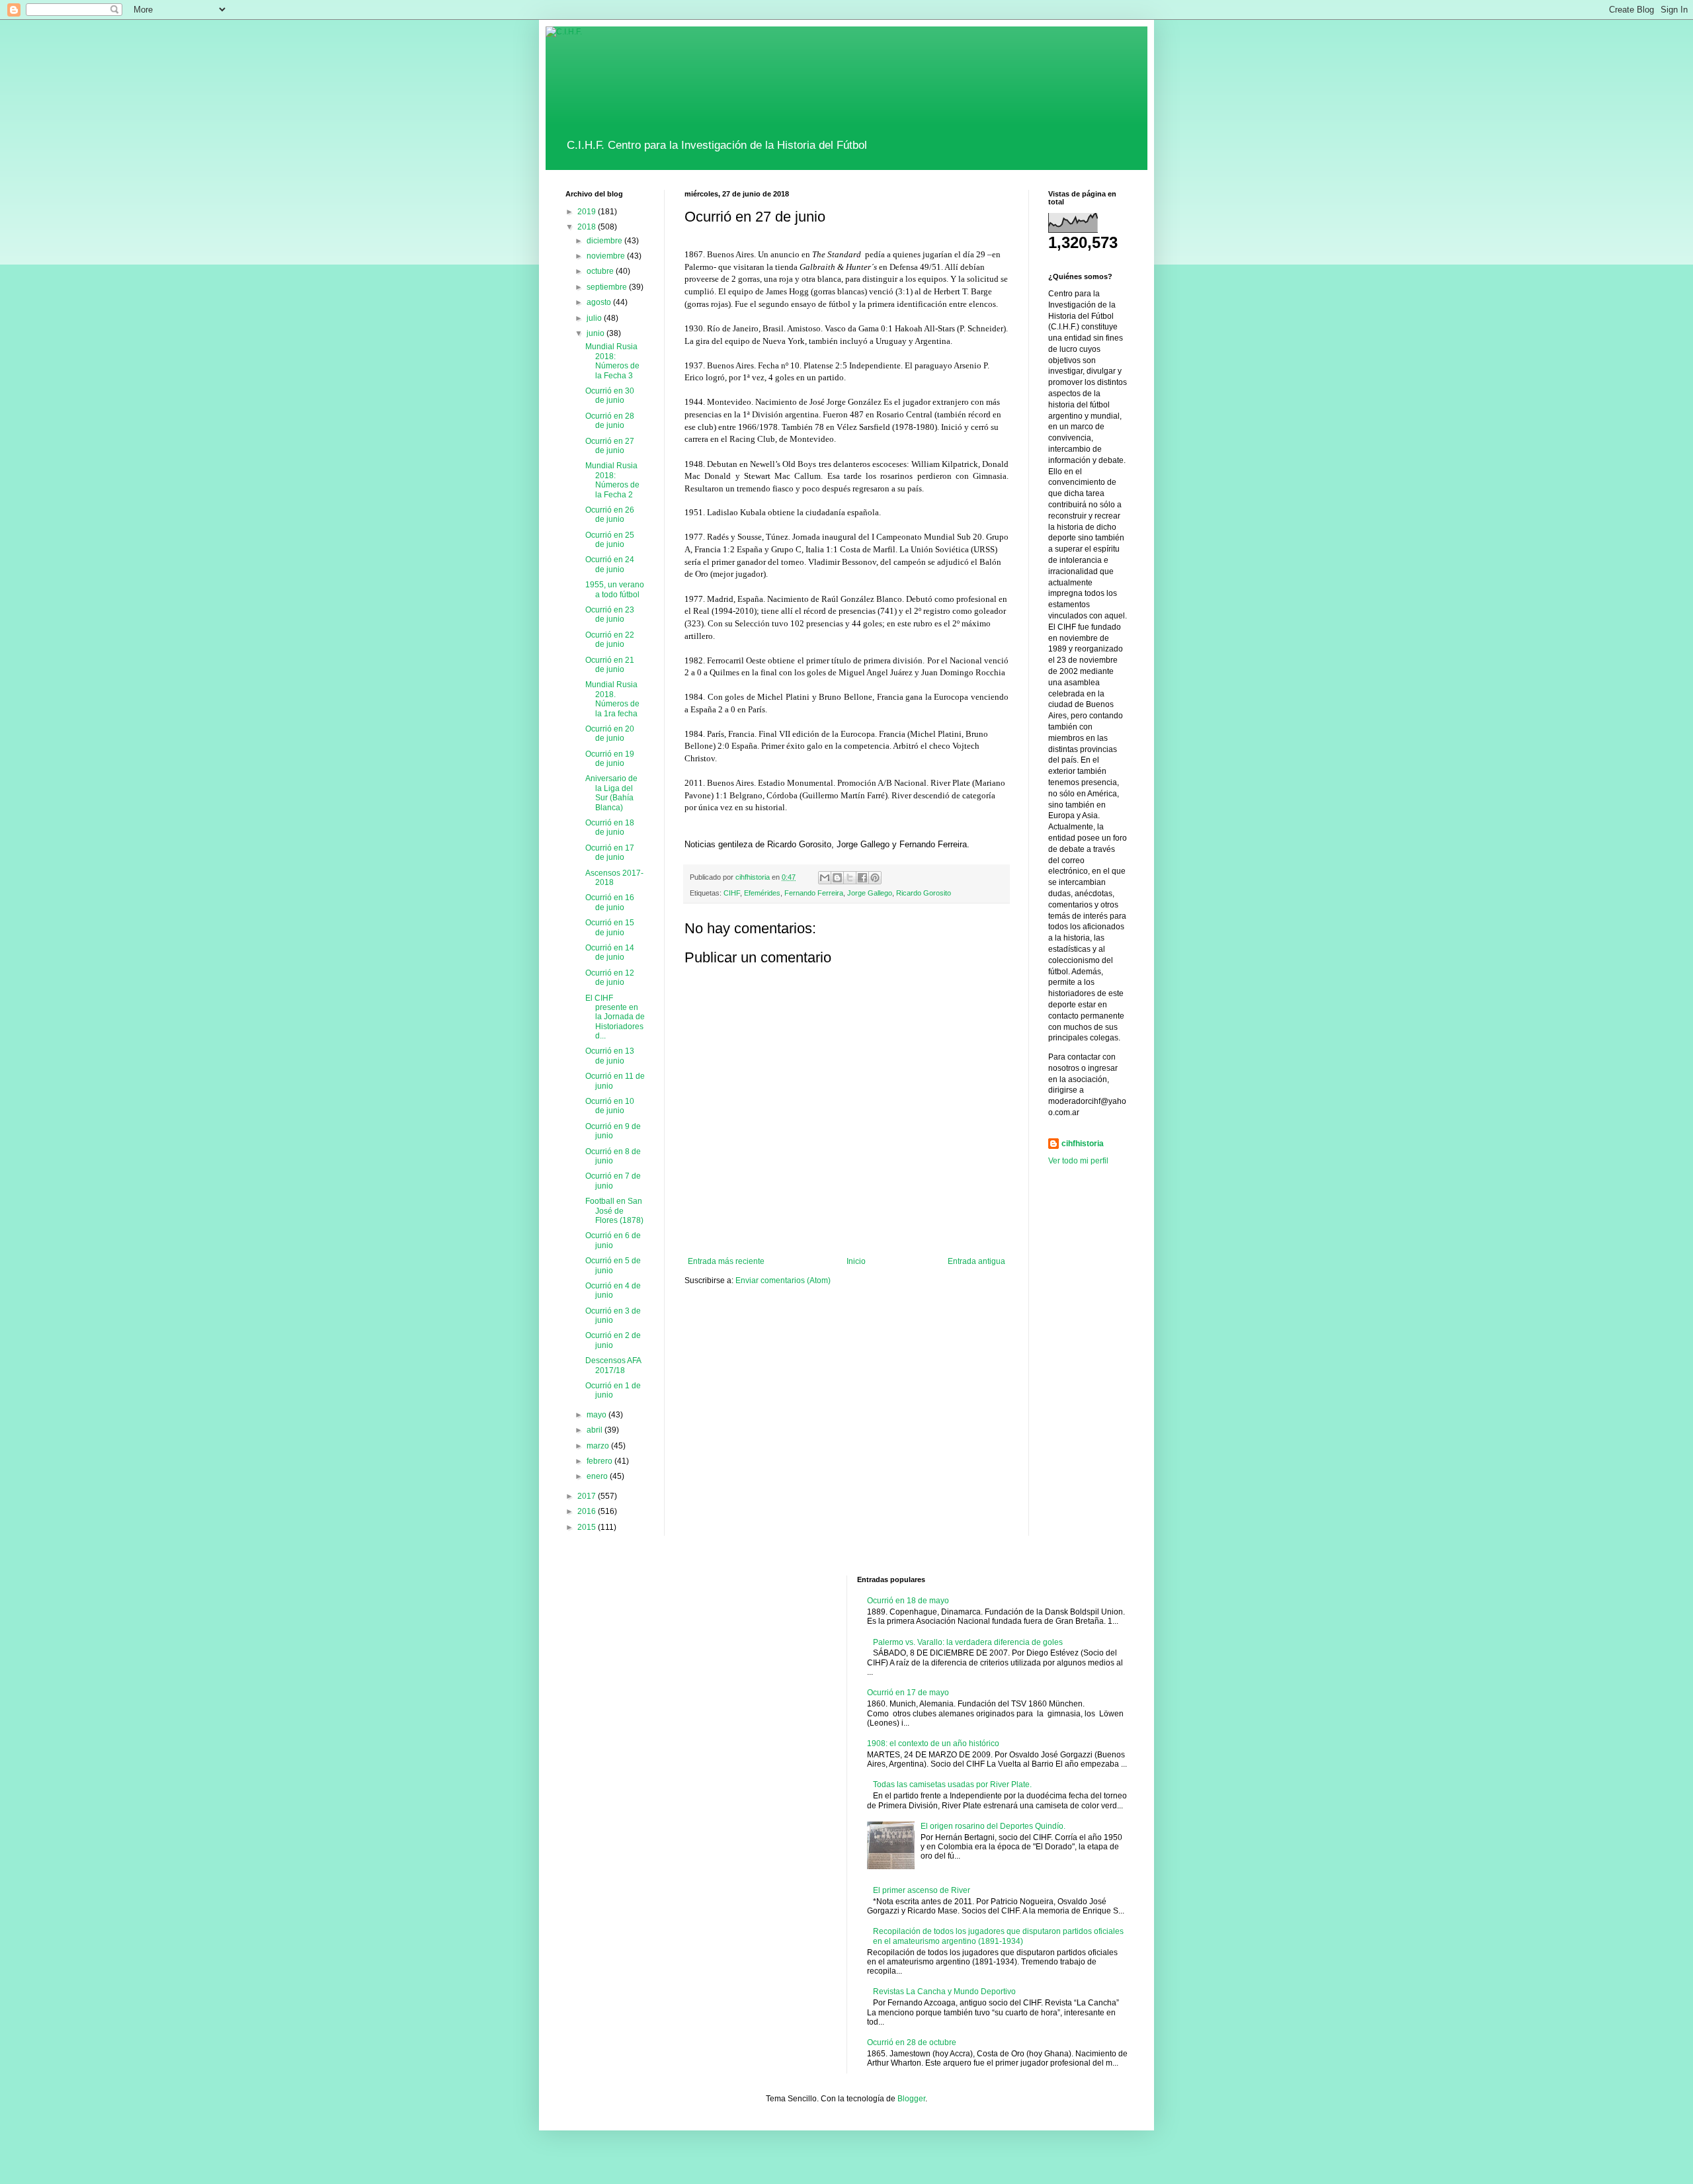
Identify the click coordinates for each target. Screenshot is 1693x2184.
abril (596, 1430)
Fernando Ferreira (814, 893)
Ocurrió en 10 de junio (610, 1106)
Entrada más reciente (726, 1261)
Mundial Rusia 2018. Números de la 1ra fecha (612, 699)
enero (598, 1476)
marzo (599, 1446)
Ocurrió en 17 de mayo (908, 1693)
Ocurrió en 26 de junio (610, 515)
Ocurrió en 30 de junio (610, 396)
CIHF (732, 893)
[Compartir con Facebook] (862, 878)
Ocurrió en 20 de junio (610, 734)
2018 (588, 227)
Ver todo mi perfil (1078, 1161)
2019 (588, 212)
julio (595, 318)
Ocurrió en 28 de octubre (912, 2042)
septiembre (608, 287)
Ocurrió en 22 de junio (610, 640)
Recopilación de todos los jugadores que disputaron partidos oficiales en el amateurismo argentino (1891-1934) (998, 1936)
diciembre (605, 241)
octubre (601, 271)
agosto (600, 302)
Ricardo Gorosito (924, 893)
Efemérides (762, 893)
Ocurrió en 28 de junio (610, 421)
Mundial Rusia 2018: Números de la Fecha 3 (612, 361)
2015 (588, 1527)
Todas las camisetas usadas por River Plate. (952, 1785)
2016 (588, 1511)
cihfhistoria (1083, 1144)
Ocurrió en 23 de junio (610, 614)
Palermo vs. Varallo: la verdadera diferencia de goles (968, 1642)
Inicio (856, 1261)
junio (597, 333)
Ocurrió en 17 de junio (610, 853)
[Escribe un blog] (837, 878)
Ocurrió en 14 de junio (610, 952)
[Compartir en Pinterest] (875, 878)
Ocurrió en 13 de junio (610, 1056)
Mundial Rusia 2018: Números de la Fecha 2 (612, 480)
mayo (598, 1415)
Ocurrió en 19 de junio (610, 759)
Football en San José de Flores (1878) (614, 1211)
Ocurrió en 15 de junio (610, 927)
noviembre (607, 256)
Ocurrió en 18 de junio (610, 827)
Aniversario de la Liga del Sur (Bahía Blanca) (611, 793)
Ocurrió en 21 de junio (610, 665)
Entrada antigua (976, 1261)
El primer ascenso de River (922, 1890)
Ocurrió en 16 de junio (610, 902)
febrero (600, 1461)
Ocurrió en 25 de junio (610, 540)
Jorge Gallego (870, 893)
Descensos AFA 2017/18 (613, 1365)
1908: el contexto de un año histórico (933, 1743)
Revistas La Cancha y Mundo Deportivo (944, 1992)
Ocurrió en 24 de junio (610, 564)
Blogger (911, 2099)
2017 (588, 1496)
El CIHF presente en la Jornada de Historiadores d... (615, 1017)
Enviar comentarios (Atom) (783, 1281)
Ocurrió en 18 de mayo (908, 1601)
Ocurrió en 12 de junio (610, 978)
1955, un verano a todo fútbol (615, 589)
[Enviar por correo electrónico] (825, 878)
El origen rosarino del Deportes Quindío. (993, 1826)
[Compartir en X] (850, 878)
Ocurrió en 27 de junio (610, 446)
